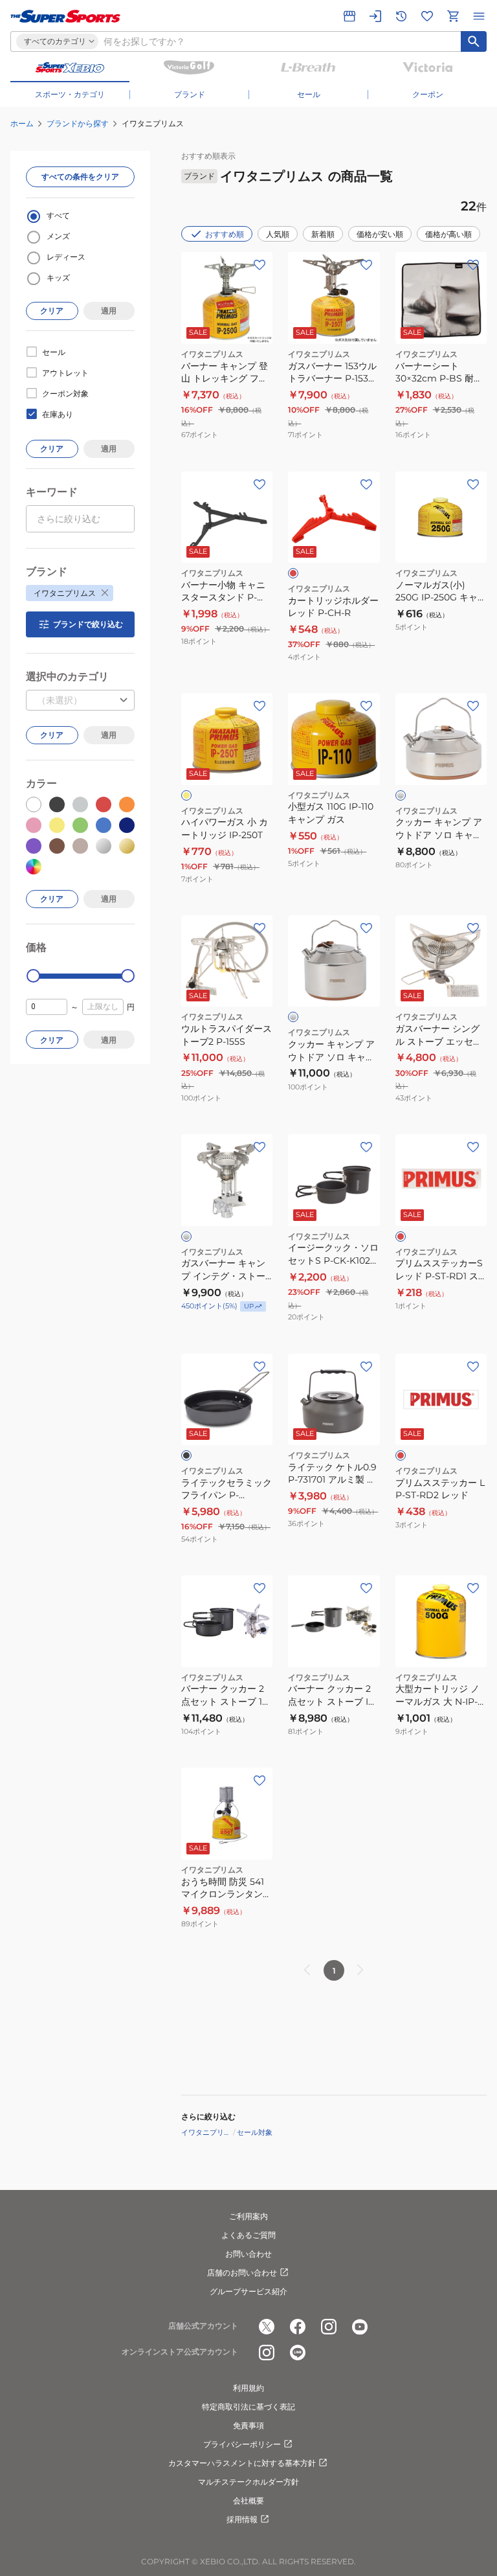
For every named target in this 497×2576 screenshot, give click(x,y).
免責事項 (248, 2425)
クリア (52, 311)
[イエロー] (186, 795)
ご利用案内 (248, 2216)
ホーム (22, 123)
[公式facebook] (298, 2327)
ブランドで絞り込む (88, 624)
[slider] (33, 976)
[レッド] (293, 573)
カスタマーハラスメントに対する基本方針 (242, 2463)
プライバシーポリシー (242, 2444)
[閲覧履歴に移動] (401, 16)
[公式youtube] (360, 2327)
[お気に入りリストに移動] (427, 16)
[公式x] (267, 2327)
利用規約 (248, 2388)
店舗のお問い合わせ (242, 2273)
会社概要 (248, 2501)
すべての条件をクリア (80, 177)
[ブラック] (186, 1455)
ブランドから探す (78, 123)
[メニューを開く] (479, 16)
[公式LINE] (298, 2353)
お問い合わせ (248, 2254)
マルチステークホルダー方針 (248, 2482)
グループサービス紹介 (248, 2291)
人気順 (278, 234)
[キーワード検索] (474, 41)
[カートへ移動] (453, 16)
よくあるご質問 (248, 2235)
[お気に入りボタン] (260, 265)
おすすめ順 (225, 234)
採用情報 (242, 2519)
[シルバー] (401, 795)
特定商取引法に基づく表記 (248, 2407)
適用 (109, 311)
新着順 (323, 234)
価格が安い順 (380, 234)
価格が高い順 (448, 234)
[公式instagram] (329, 2327)
